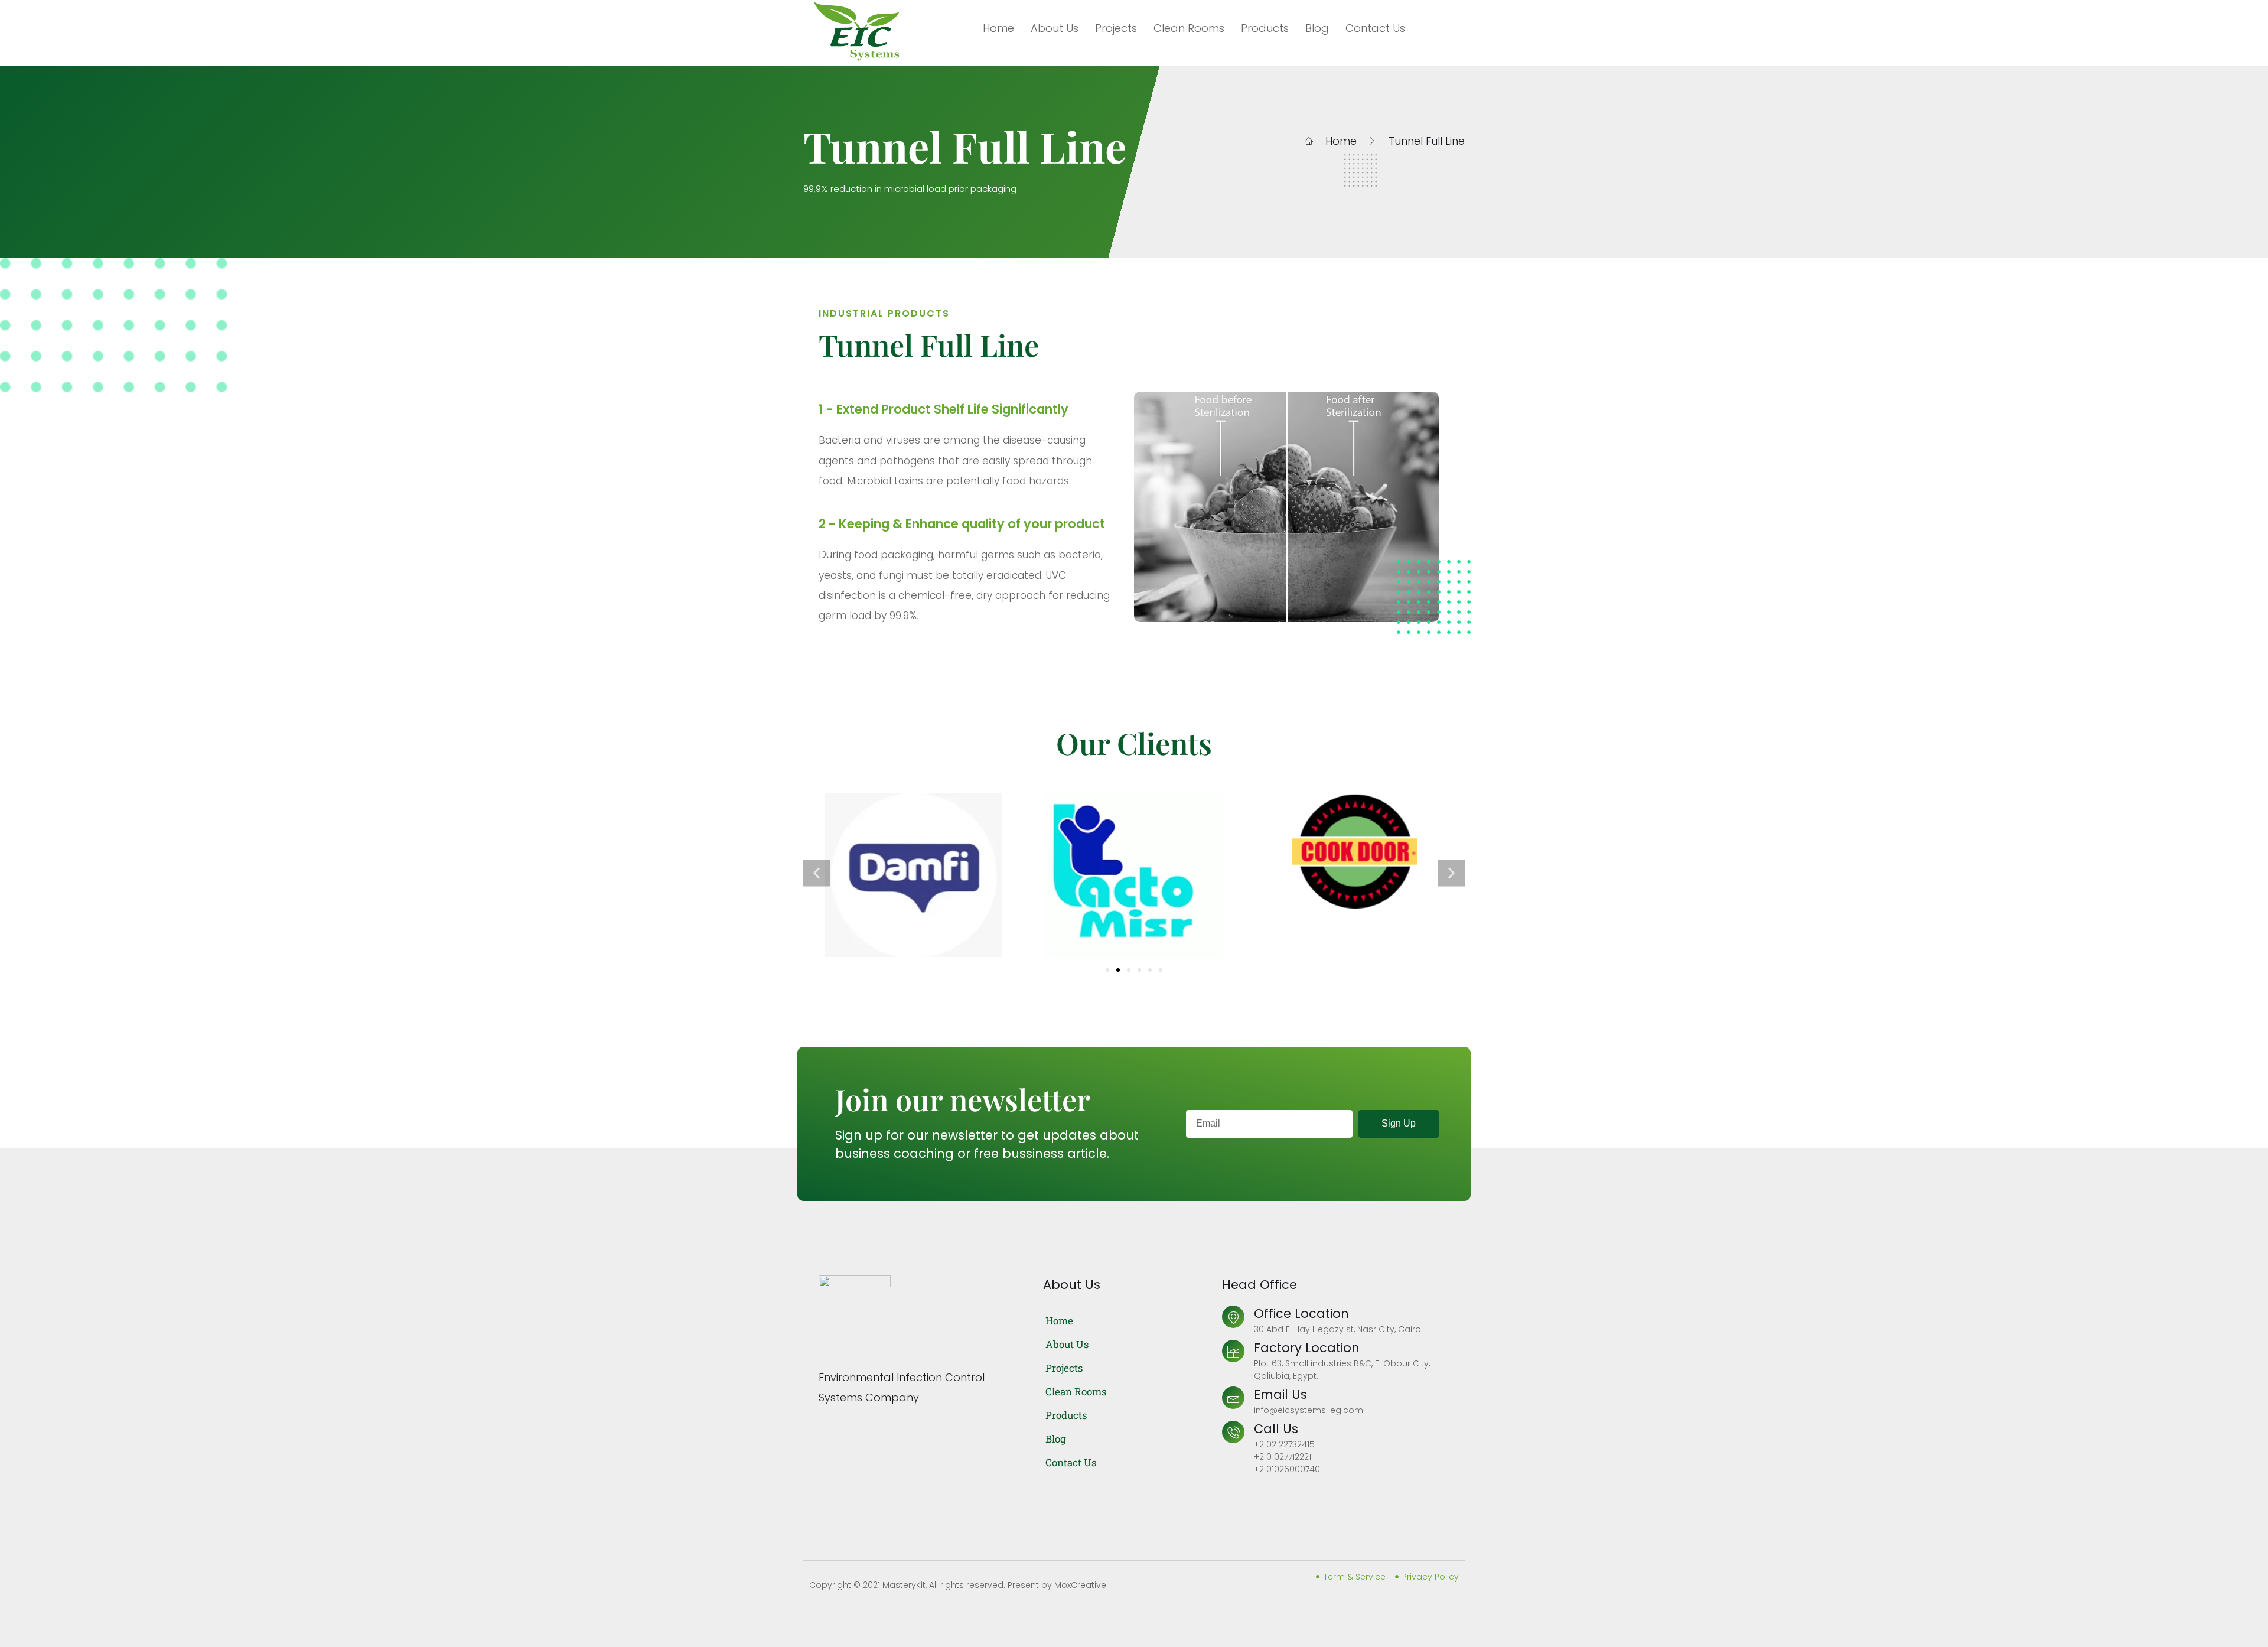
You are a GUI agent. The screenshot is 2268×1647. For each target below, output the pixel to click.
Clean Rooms (1189, 28)
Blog (1317, 28)
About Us (1055, 28)
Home (998, 28)
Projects (1116, 28)
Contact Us (1375, 28)
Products (1265, 28)
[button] (817, 873)
